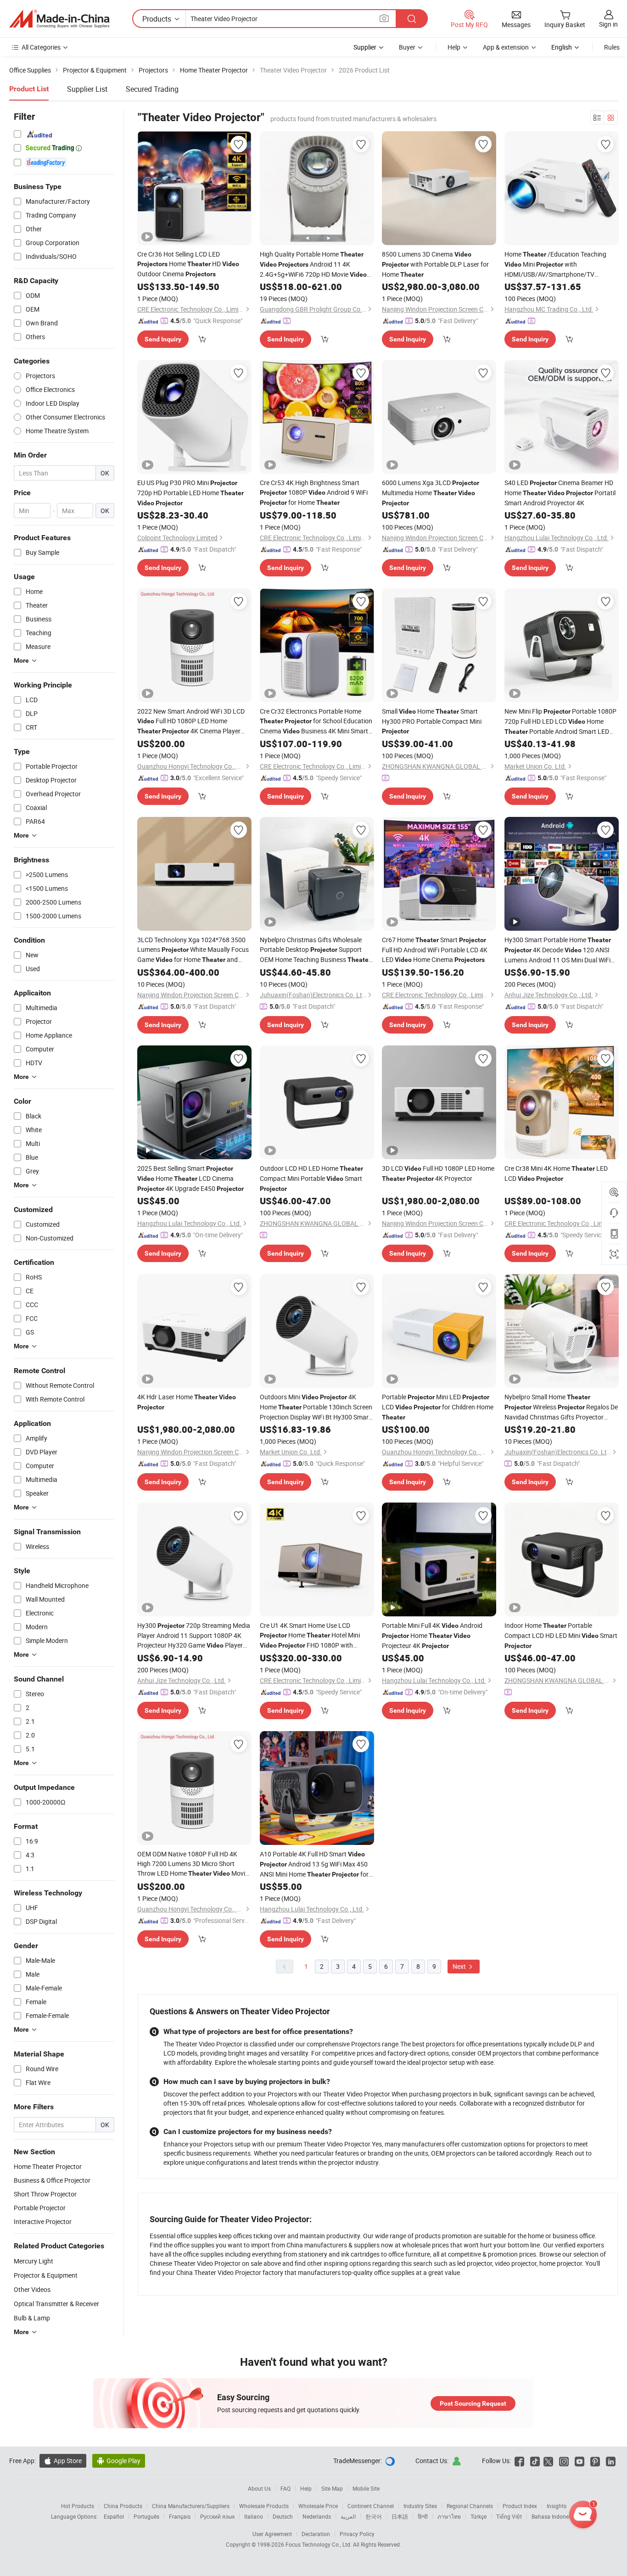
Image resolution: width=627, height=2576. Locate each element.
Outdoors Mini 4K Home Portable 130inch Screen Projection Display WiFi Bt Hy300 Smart (316, 1407)
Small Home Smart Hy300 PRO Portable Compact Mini (432, 721)
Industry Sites (420, 2506)
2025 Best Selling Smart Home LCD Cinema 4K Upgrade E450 (190, 1178)
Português (146, 2516)
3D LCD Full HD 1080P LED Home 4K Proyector (438, 1173)
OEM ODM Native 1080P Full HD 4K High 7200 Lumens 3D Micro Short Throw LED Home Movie (193, 1864)
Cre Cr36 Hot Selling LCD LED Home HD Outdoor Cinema (188, 264)
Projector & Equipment (46, 2275)
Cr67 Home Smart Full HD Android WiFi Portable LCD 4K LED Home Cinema (435, 950)
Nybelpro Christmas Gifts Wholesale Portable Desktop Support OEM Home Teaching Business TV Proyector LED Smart (315, 950)
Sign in (608, 24)
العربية (348, 2516)
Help (454, 47)
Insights (557, 2506)
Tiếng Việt (509, 2516)
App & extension (506, 47)
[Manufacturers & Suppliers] (59, 19)
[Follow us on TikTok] (535, 2461)
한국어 (374, 2516)
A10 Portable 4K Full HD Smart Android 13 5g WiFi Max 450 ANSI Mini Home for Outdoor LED (314, 1864)
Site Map (332, 2488)
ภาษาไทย (449, 2516)
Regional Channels (470, 2506)
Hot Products (78, 2506)
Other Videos (32, 2289)
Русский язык (217, 2516)
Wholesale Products (264, 2506)
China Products (123, 2506)
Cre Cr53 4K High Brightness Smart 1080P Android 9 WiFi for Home (314, 492)
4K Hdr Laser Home (187, 1402)
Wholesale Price (318, 2506)
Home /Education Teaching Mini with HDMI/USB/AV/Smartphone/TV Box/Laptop (555, 264)
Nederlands (317, 2516)
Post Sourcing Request (473, 2403)
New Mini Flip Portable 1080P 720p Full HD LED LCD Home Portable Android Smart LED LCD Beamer (560, 722)
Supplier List (87, 89)
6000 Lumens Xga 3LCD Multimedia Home (431, 492)
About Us (259, 2488)
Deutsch (283, 2516)
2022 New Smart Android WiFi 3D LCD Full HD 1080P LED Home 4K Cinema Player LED (191, 721)
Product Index (520, 2506)
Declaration (316, 2534)
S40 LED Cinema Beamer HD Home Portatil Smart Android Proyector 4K (560, 493)
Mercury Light (34, 2261)
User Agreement (272, 2534)
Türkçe (479, 2516)
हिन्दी (423, 2516)
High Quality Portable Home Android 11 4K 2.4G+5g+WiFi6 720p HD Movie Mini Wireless (313, 265)
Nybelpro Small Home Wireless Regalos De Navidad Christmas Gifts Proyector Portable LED (561, 1407)
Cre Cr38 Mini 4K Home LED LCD (556, 1173)
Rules (612, 47)
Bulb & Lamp (32, 2318)
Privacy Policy (357, 2534)
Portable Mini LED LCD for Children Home (438, 1407)
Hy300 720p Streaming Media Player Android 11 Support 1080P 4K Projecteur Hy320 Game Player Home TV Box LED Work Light (194, 1636)
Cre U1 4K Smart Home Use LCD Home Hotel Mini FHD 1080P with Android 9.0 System (310, 1636)
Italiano (254, 2516)
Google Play (119, 2461)
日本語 (400, 2516)
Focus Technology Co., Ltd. (319, 2544)
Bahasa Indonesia (554, 2516)
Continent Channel (371, 2506)
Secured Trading (152, 89)
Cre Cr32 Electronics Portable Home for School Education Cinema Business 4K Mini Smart (316, 721)
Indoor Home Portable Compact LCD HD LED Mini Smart (561, 1635)
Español (114, 2516)
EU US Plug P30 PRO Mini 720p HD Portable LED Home (190, 492)
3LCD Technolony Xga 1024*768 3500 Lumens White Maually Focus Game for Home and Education (193, 950)
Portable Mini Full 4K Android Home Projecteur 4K (432, 1635)
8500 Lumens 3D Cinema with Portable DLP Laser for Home (435, 264)
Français (180, 2516)
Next (460, 1966)
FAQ (286, 2488)
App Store (63, 2461)
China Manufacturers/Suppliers (191, 2506)
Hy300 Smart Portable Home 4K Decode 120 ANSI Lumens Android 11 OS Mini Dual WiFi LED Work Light (558, 950)
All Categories (41, 47)
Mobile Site (366, 2488)
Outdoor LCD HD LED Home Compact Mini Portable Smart (311, 1178)
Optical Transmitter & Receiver (56, 2304)
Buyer (407, 47)
